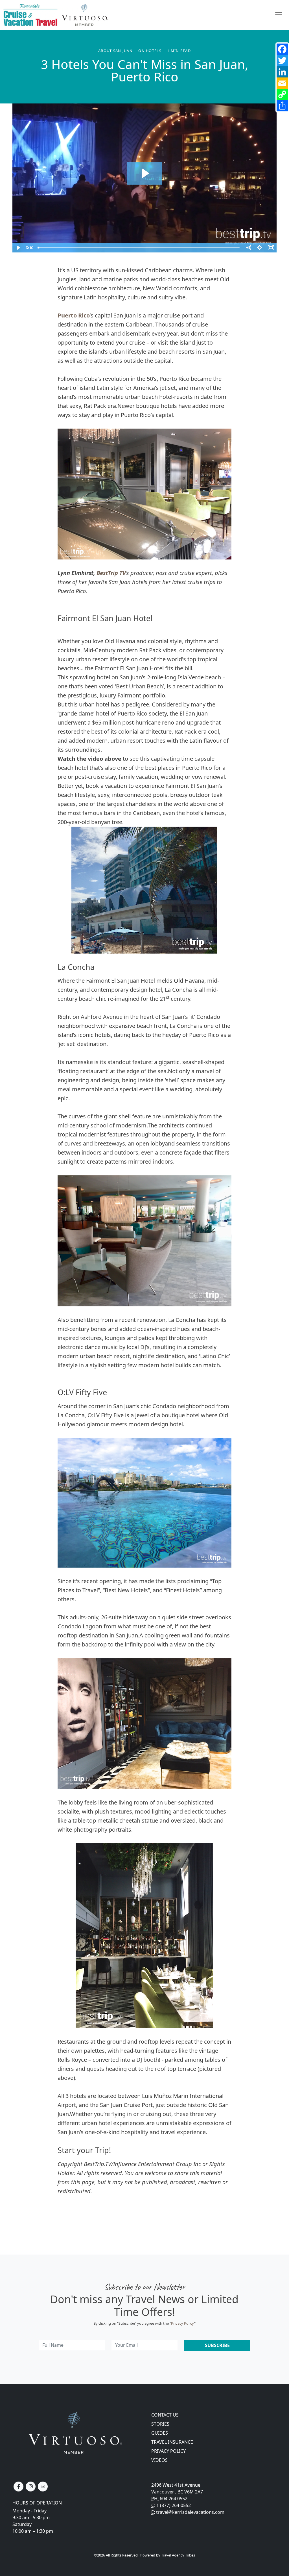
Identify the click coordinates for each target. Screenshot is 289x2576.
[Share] (282, 106)
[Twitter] (282, 60)
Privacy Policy (183, 2323)
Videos (159, 2460)
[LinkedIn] (282, 72)
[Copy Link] (282, 94)
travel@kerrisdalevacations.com (190, 2512)
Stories (160, 2424)
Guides (160, 2433)
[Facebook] (282, 49)
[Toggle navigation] (279, 15)
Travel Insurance (172, 2442)
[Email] (282, 83)
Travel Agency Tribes (178, 2555)
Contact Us (165, 2415)
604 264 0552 (174, 2499)
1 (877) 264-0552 (174, 2505)
